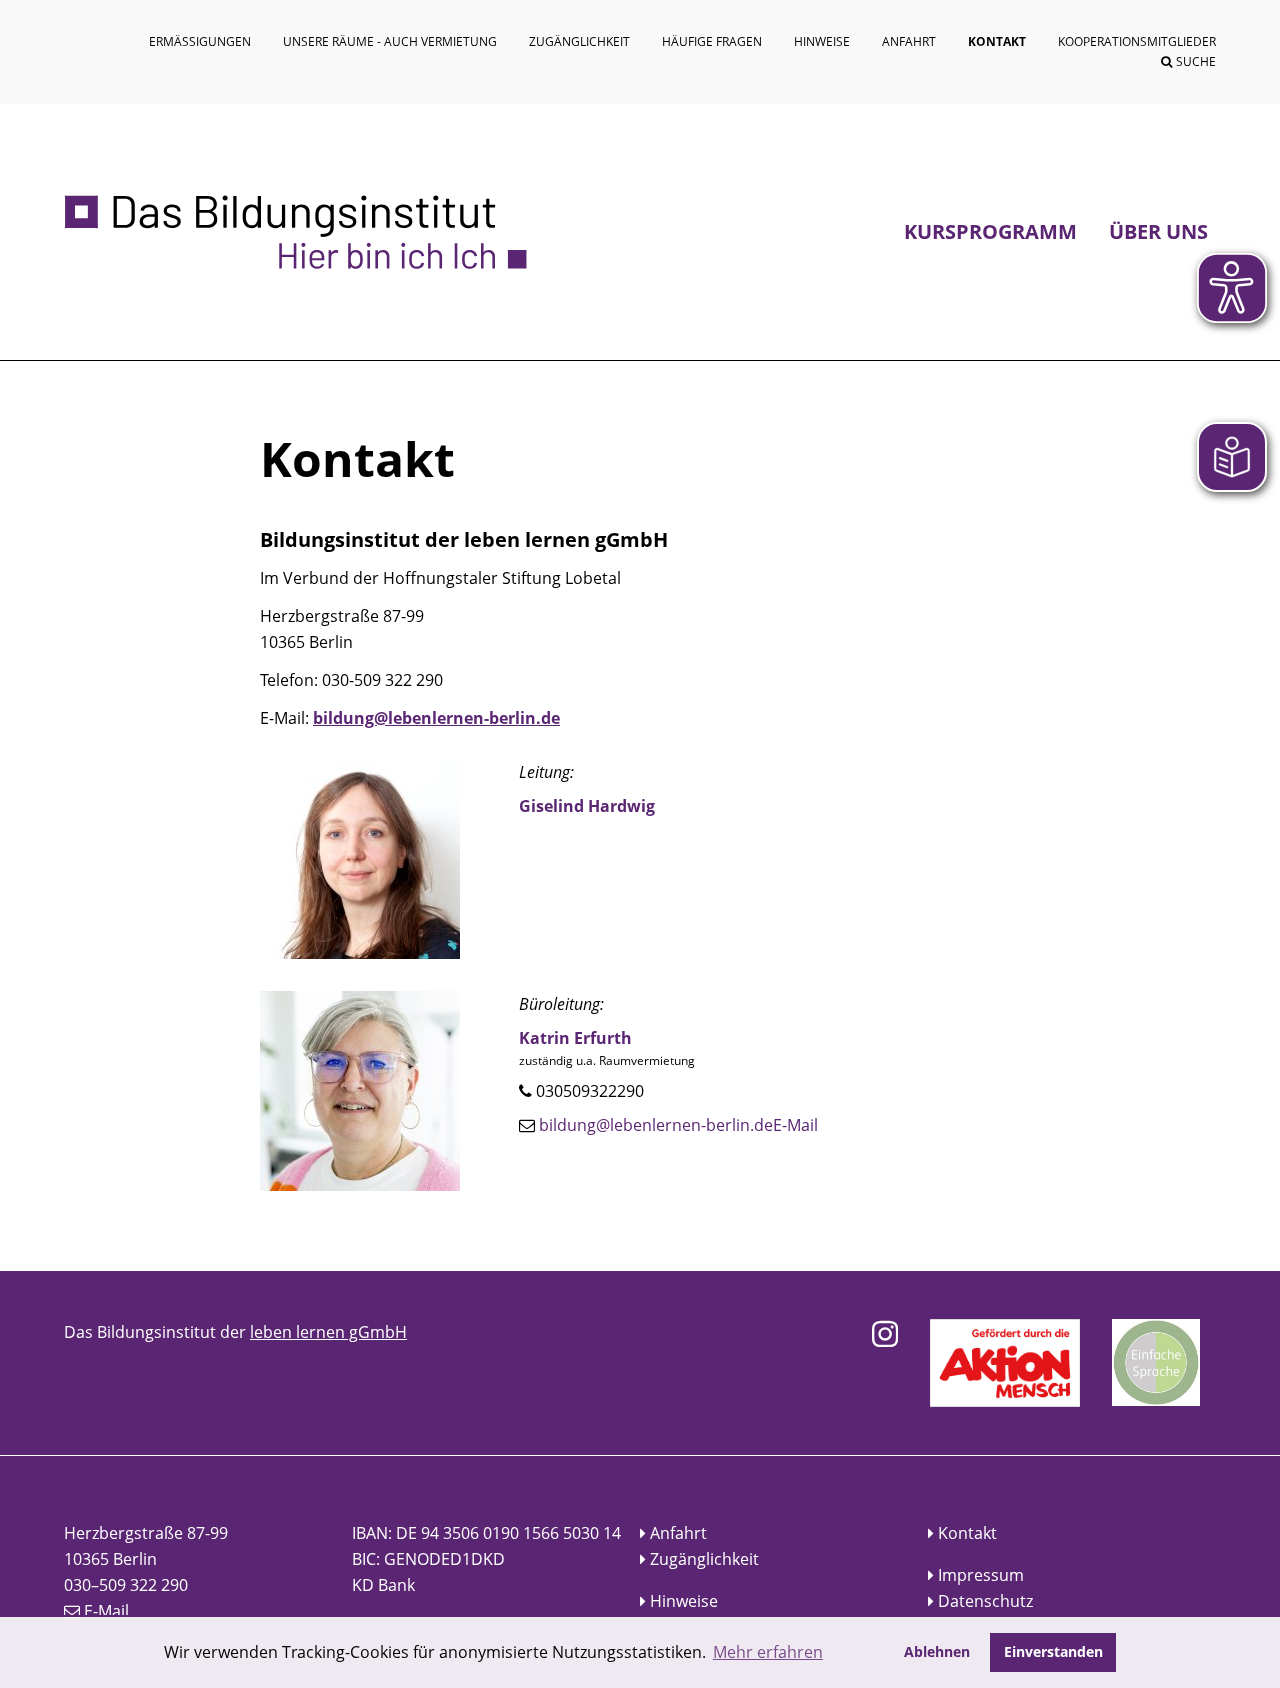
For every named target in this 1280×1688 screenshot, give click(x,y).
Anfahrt (678, 1533)
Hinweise (684, 1601)
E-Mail (795, 1125)
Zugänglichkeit (704, 1559)
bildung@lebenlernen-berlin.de (436, 718)
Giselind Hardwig (587, 806)
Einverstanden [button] (1053, 1651)
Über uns (1158, 231)
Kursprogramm (990, 231)
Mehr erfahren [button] (768, 1652)
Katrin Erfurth (575, 1038)
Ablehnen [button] (937, 1651)
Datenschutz (985, 1601)
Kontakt (967, 1533)
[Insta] (885, 1334)
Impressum (981, 1575)
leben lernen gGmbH (328, 1332)
